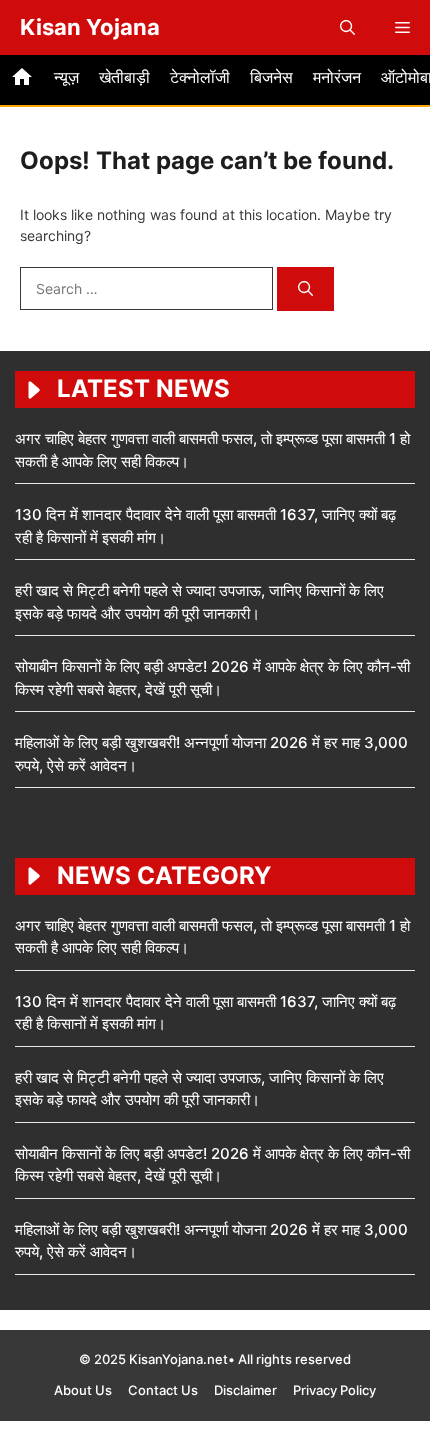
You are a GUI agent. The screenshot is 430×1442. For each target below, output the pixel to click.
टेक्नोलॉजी (200, 77)
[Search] (305, 289)
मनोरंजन (337, 77)
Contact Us (163, 1390)
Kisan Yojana (90, 27)
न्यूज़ (66, 77)
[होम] (22, 80)
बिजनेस (271, 77)
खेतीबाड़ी (124, 77)
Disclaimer (245, 1390)
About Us (83, 1390)
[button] (347, 27)
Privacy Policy (334, 1390)
